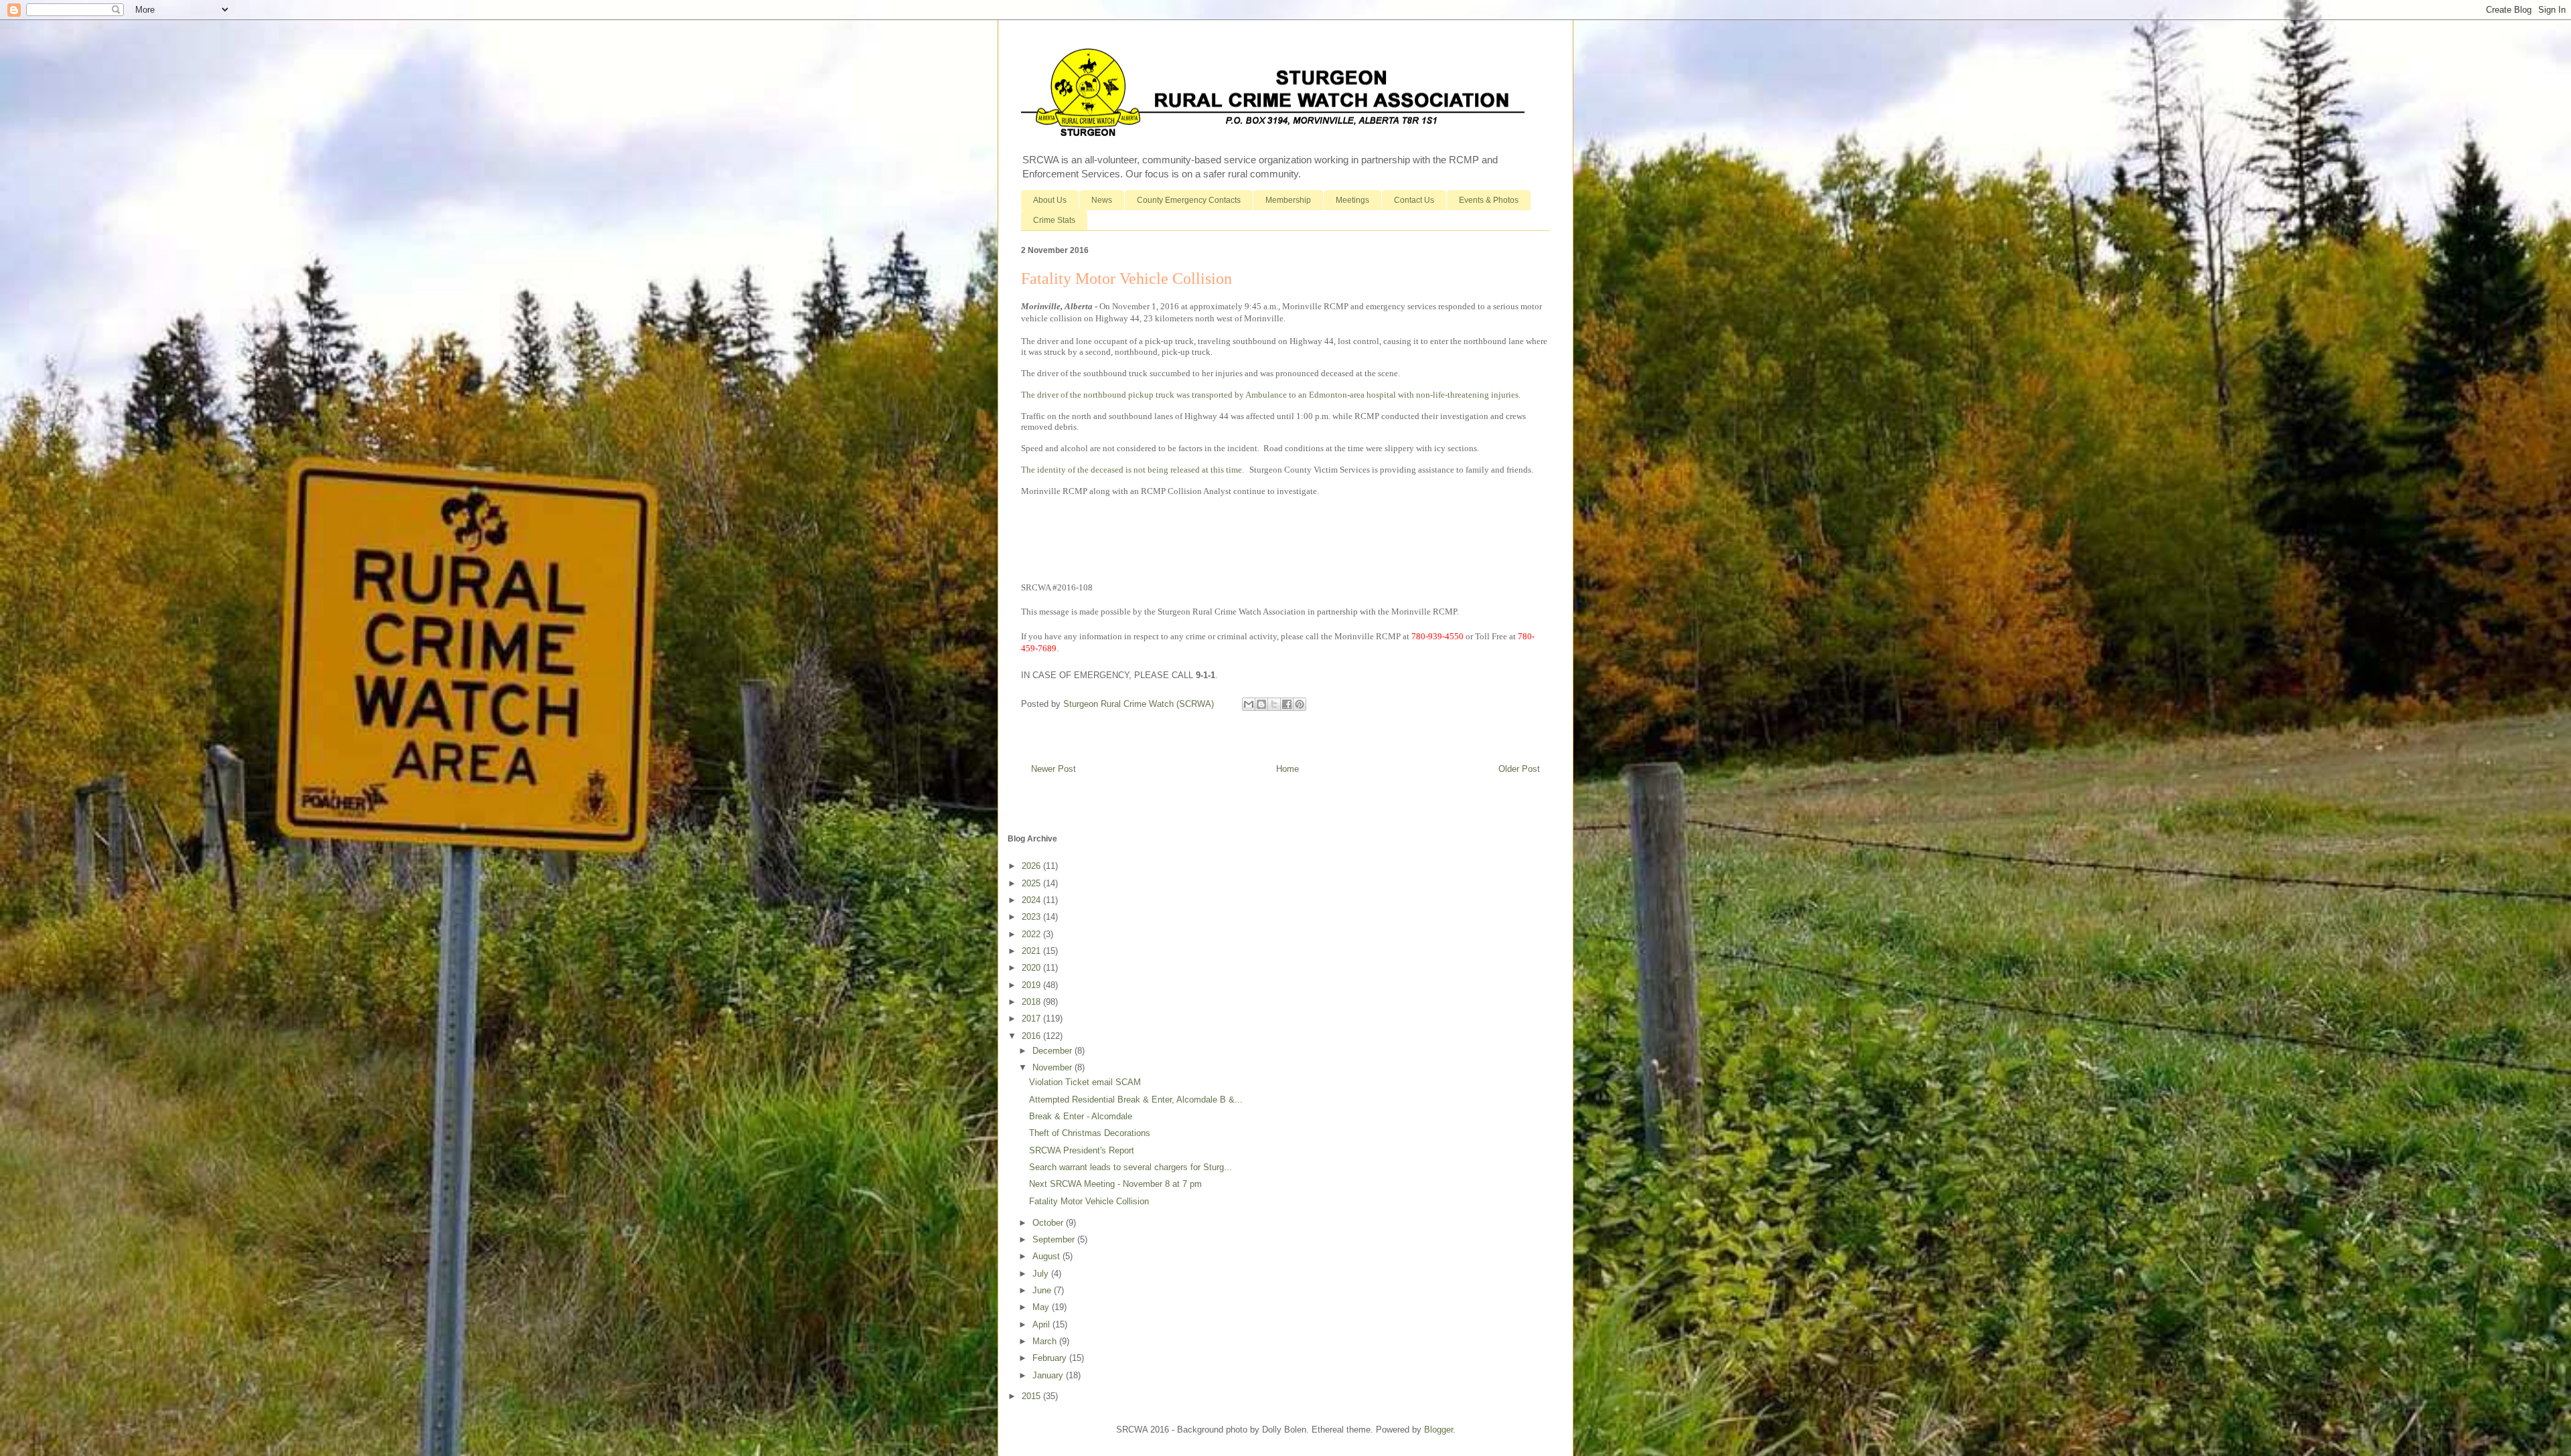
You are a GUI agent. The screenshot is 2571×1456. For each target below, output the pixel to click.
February (1051, 1358)
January (1049, 1375)
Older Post (1519, 769)
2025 (1032, 883)
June (1043, 1290)
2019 (1032, 985)
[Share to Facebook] (1287, 704)
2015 (1032, 1396)
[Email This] (1249, 704)
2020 (1032, 968)
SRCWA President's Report (1082, 1150)
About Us (1050, 200)
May (1042, 1307)
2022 (1032, 934)
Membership (1288, 200)
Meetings (1352, 200)
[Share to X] (1274, 704)
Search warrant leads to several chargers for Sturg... (1131, 1167)
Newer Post (1054, 769)
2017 (1032, 1019)
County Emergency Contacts (1189, 200)
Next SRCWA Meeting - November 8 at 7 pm (1115, 1184)
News (1102, 200)
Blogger (1438, 1430)
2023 (1032, 917)
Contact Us (1414, 200)
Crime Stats (1054, 220)
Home (1288, 769)
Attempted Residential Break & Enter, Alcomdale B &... (1136, 1100)
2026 (1032, 866)
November (1054, 1067)
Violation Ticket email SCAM (1085, 1082)
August (1047, 1256)
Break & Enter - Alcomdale (1081, 1116)
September (1055, 1239)
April (1042, 1324)
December (1054, 1051)
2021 (1032, 951)
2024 (1032, 900)
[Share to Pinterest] (1300, 704)
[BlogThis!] (1261, 704)
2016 (1032, 1036)
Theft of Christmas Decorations (1090, 1133)
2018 (1032, 1002)
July (1042, 1274)
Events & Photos (1489, 200)
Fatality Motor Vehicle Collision (1089, 1201)
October (1049, 1223)
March (1046, 1341)
